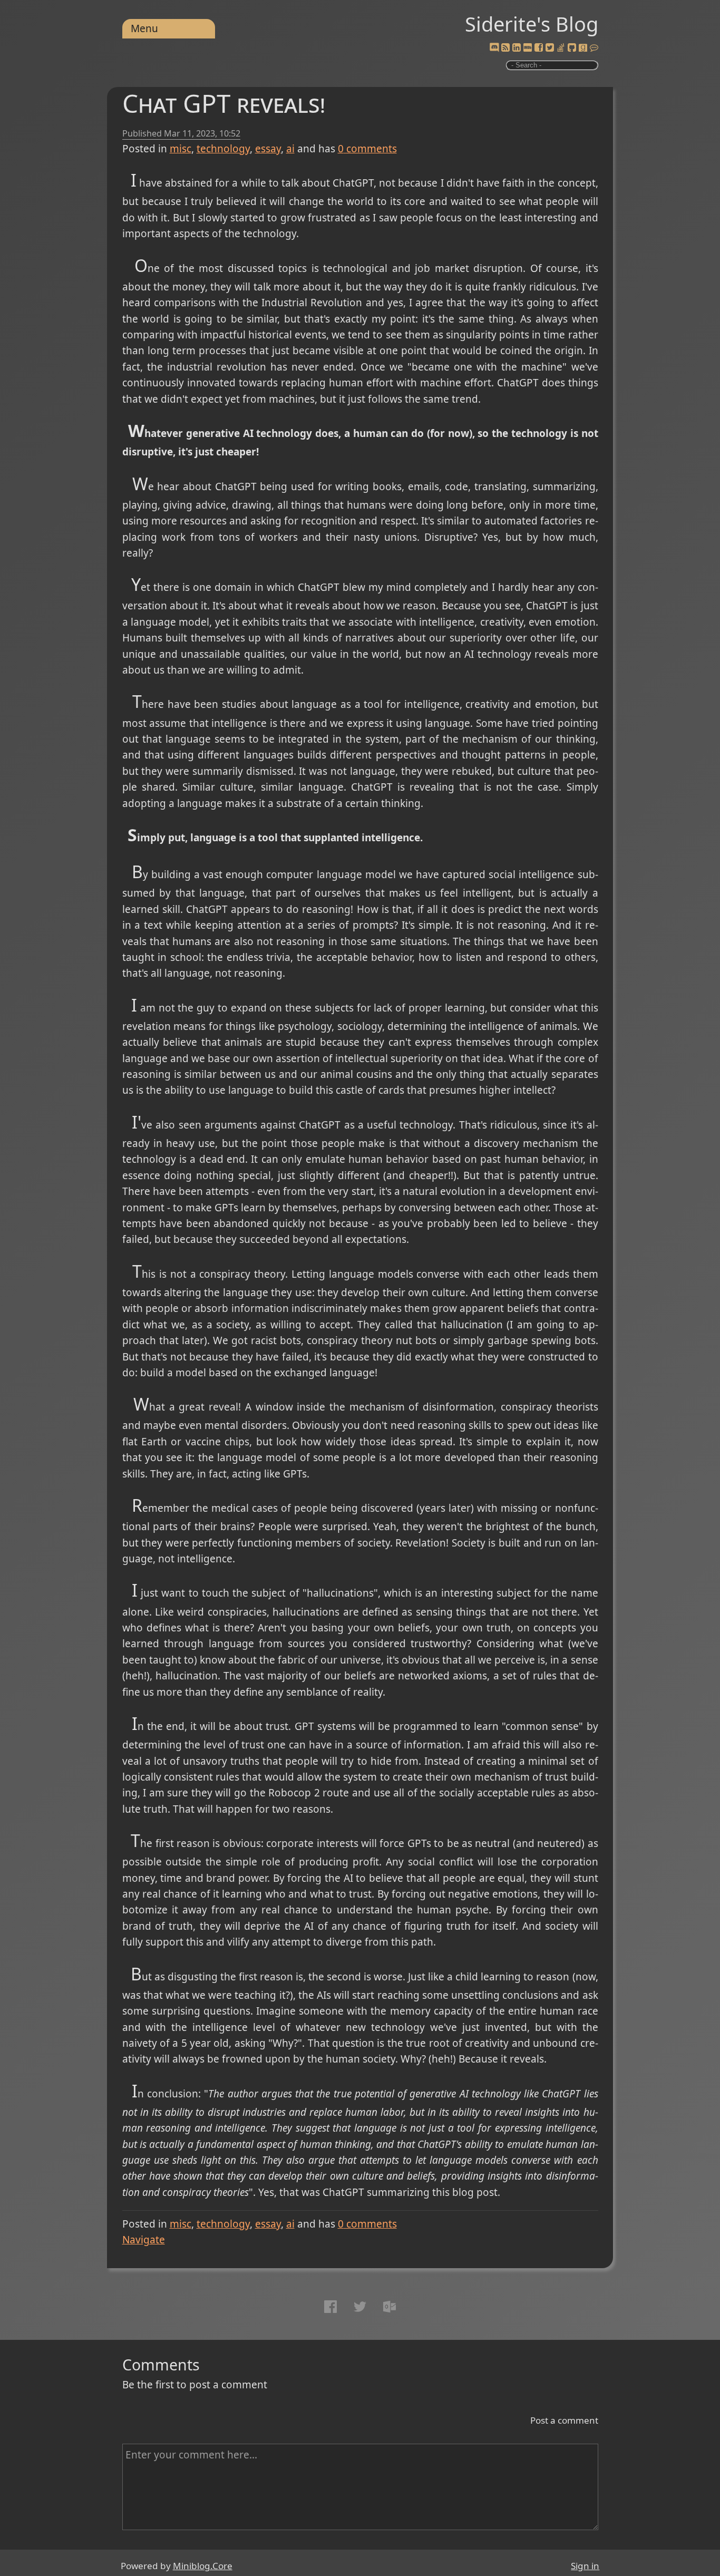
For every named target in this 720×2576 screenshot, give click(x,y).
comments (367, 149)
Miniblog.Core (203, 2566)
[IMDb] (528, 48)
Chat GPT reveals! (224, 103)
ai (290, 149)
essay (268, 149)
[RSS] (505, 48)
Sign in (585, 2566)
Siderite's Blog (532, 24)
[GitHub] (572, 48)
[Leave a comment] (594, 48)
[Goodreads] (583, 48)
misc (181, 149)
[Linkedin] (517, 48)
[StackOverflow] (561, 48)
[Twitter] (550, 48)
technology (223, 149)
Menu (144, 28)
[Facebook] (539, 48)
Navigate (144, 2240)
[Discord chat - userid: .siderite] (494, 48)
